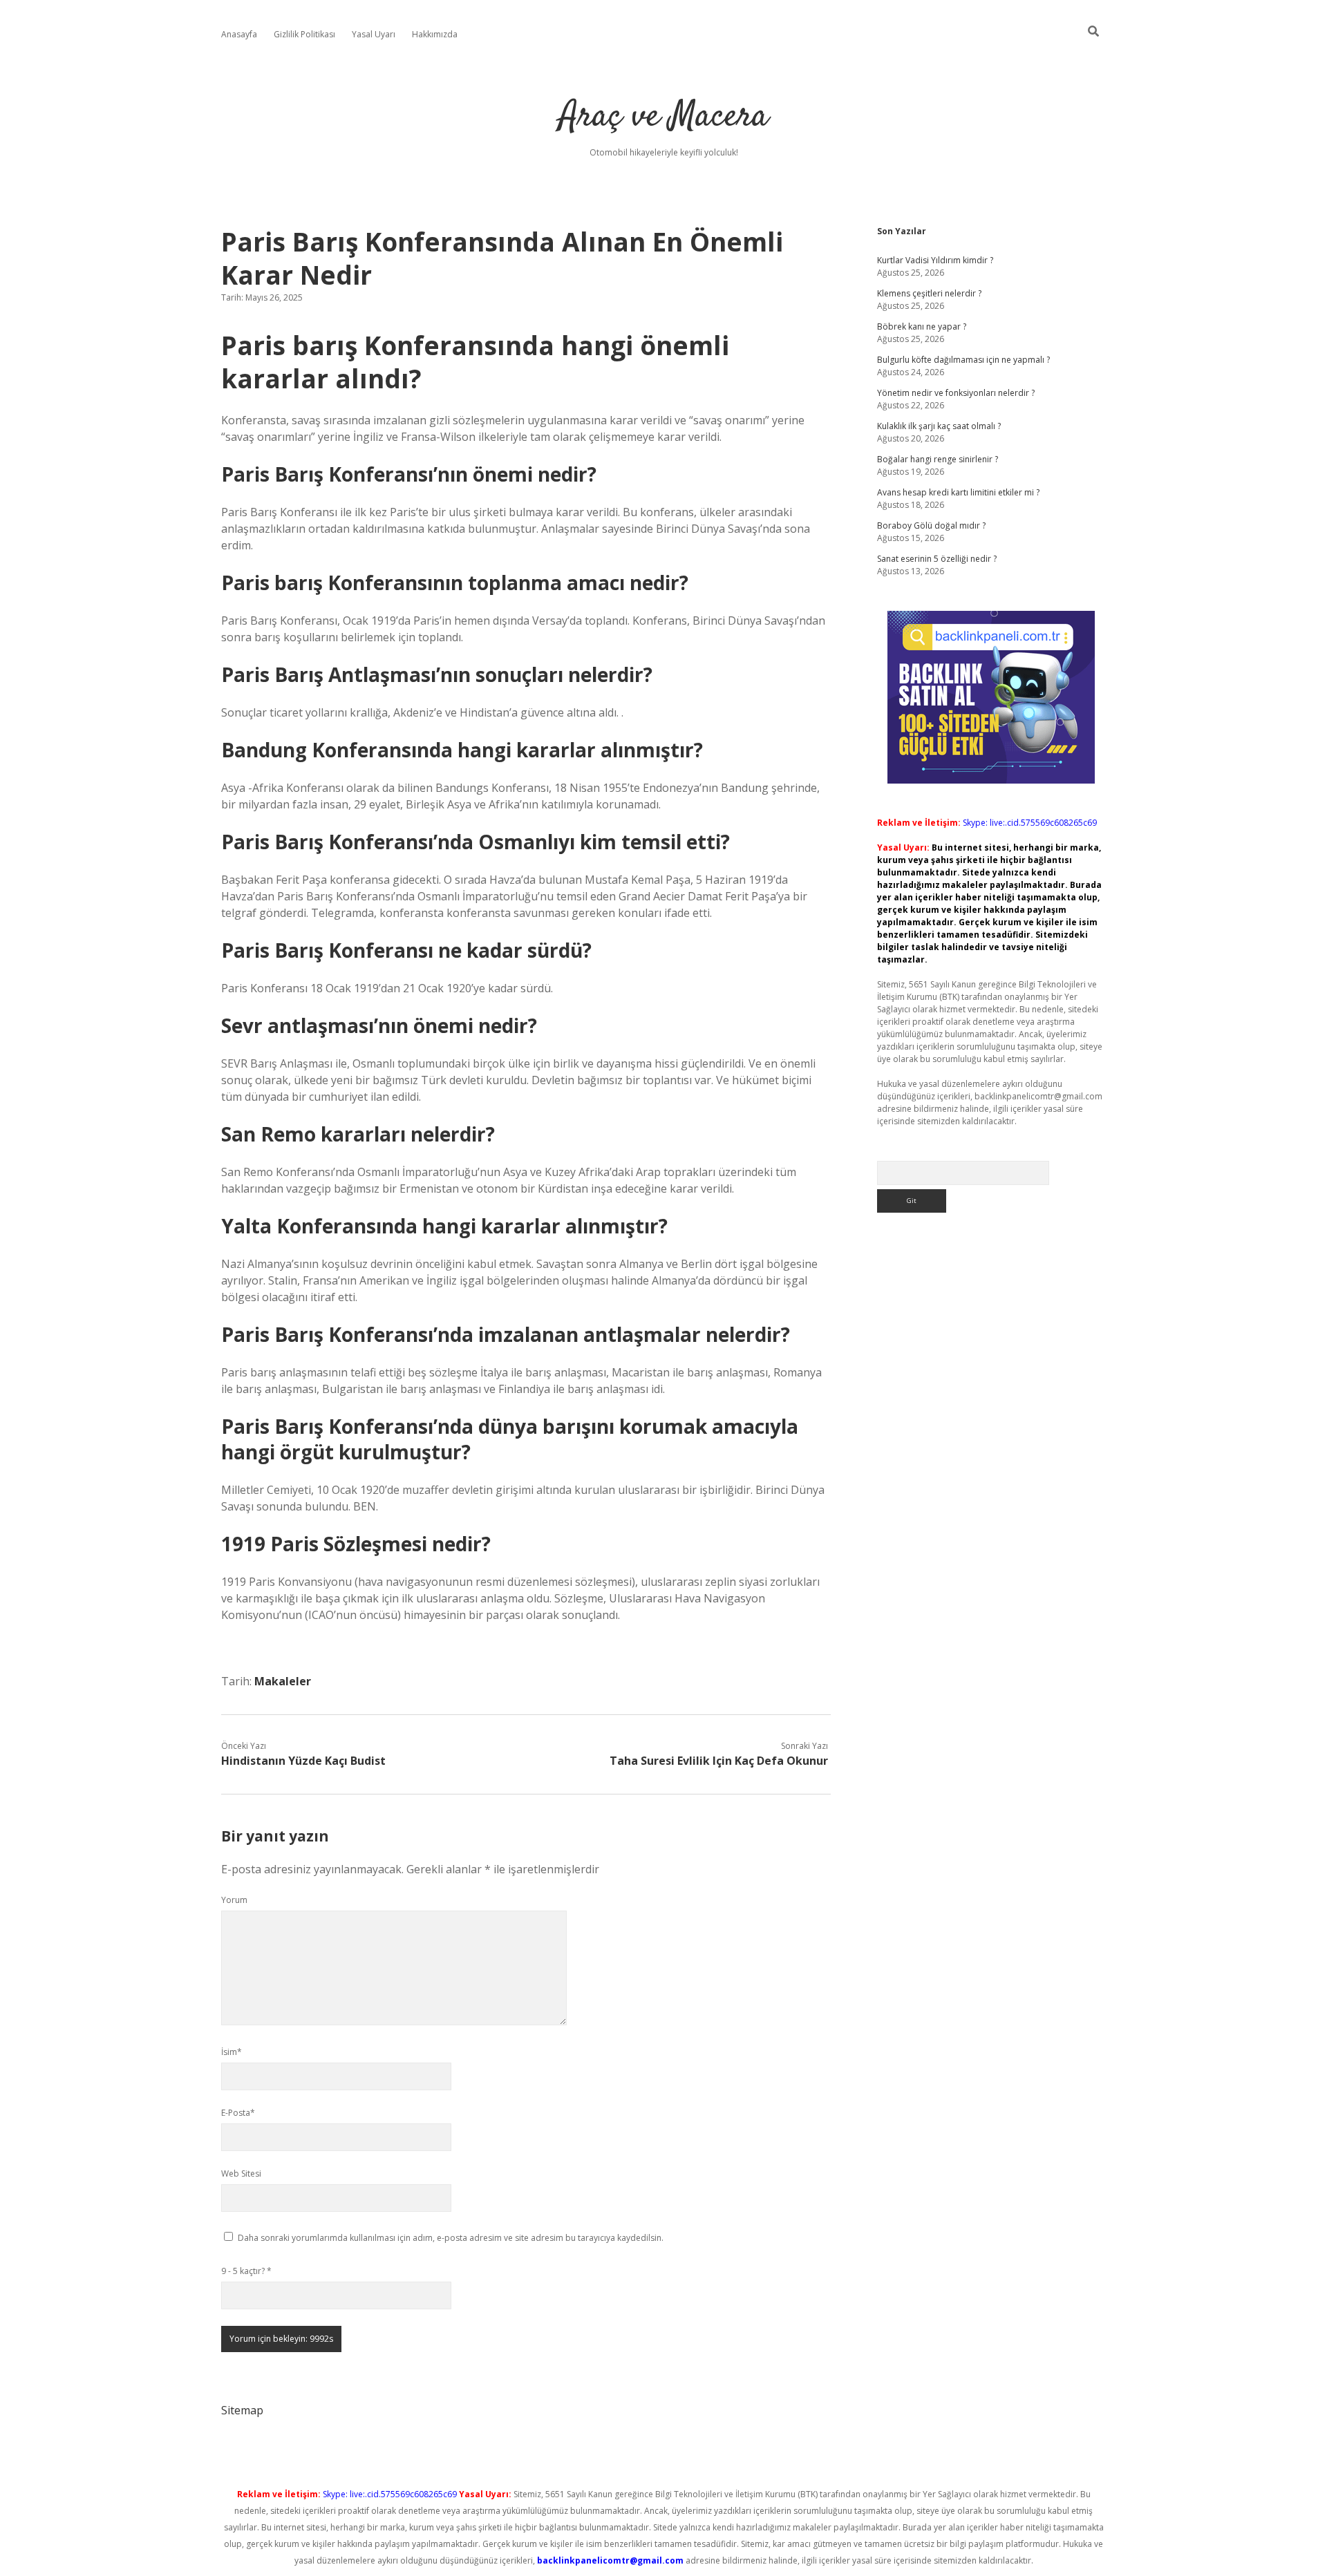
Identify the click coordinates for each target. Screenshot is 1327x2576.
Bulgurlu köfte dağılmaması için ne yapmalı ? (963, 360)
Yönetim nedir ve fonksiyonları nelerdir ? (956, 393)
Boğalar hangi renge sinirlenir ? (938, 459)
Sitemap (242, 2410)
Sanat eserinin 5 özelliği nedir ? (937, 559)
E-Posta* (238, 2113)
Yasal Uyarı (374, 34)
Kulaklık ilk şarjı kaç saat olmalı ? (939, 426)
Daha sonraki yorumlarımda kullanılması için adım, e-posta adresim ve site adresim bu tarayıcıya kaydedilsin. (451, 2238)
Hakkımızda (435, 34)
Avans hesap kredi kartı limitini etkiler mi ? (958, 492)
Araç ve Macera (664, 117)
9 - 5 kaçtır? (246, 2271)
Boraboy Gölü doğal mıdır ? (931, 525)
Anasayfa (239, 34)
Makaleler (283, 1681)
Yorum (234, 1900)
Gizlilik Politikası (304, 34)
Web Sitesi (241, 2173)
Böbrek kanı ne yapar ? (922, 326)
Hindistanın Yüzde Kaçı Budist (303, 1761)
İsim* (232, 2052)
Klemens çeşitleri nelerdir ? (929, 293)
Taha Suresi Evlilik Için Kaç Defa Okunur (719, 1761)
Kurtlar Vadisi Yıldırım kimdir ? (935, 260)
